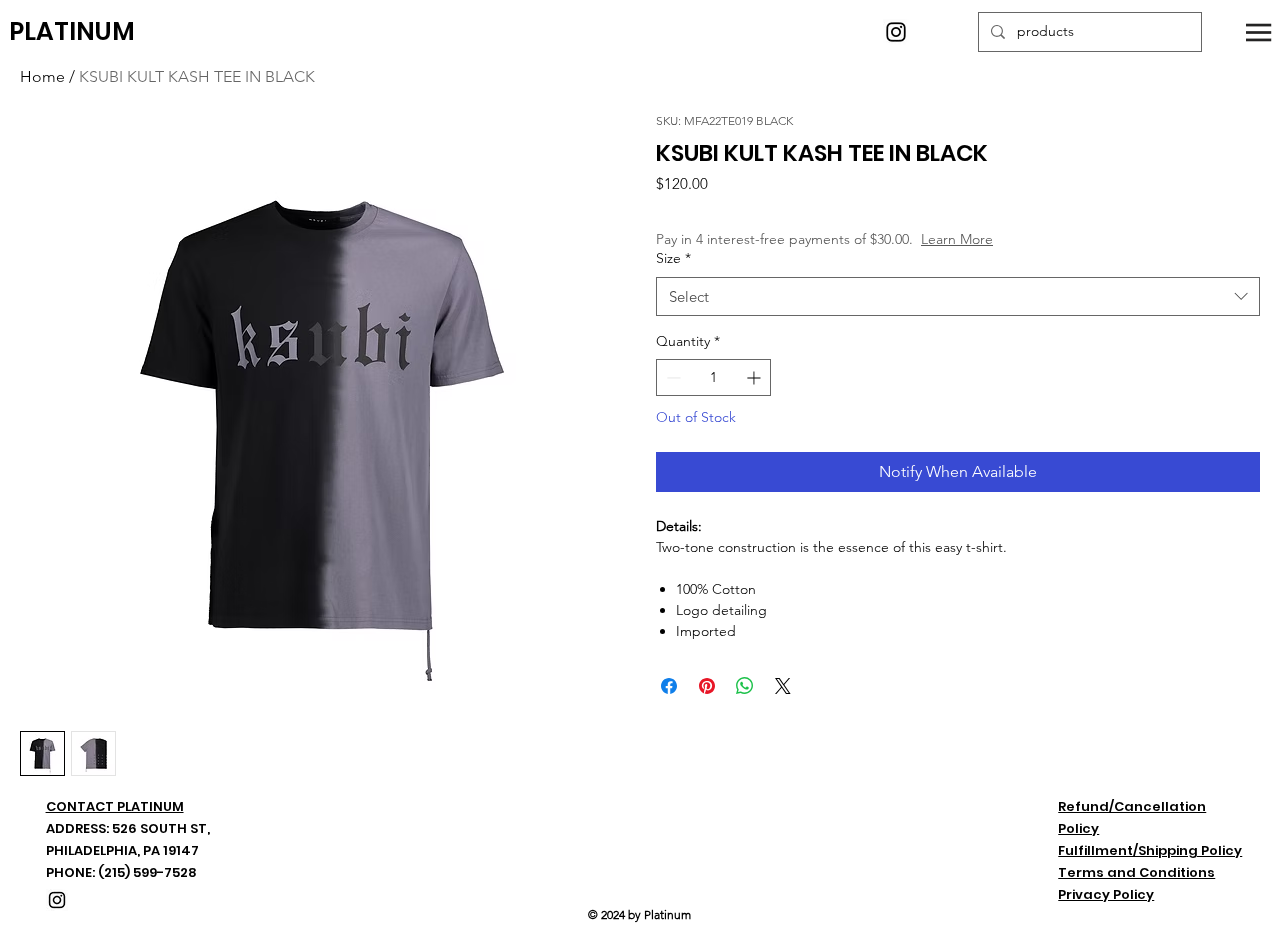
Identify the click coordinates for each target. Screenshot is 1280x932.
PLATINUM (72, 31)
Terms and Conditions (1136, 872)
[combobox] (958, 296)
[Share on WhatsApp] (745, 686)
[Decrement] (671, 377)
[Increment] (755, 377)
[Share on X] (783, 686)
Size (673, 258)
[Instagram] (896, 32)
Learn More (957, 239)
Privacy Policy (1106, 894)
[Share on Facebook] (669, 686)
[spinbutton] (713, 377)
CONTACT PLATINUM (115, 806)
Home (42, 76)
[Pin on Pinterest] (707, 686)
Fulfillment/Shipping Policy (1150, 850)
